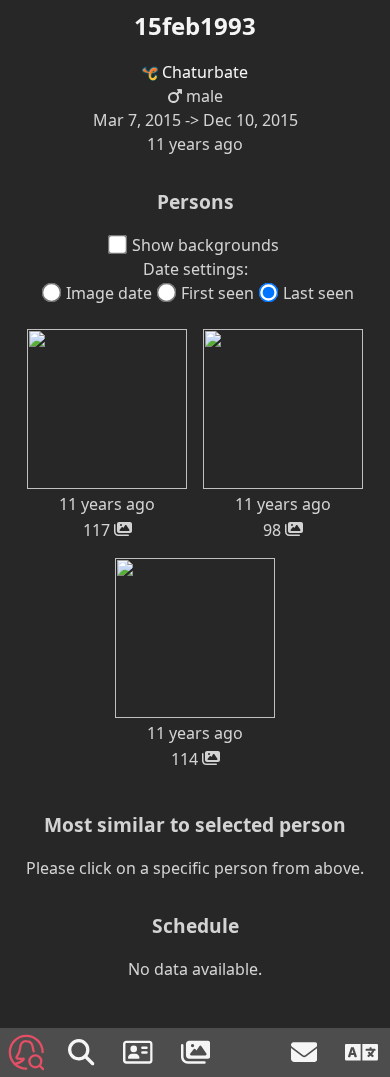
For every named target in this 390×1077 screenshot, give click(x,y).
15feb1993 (195, 25)
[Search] (83, 1052)
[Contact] (306, 1052)
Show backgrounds (205, 245)
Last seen (318, 293)
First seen (217, 293)
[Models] (140, 1052)
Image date (109, 293)
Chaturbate (203, 72)
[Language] (361, 1052)
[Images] (198, 1052)
